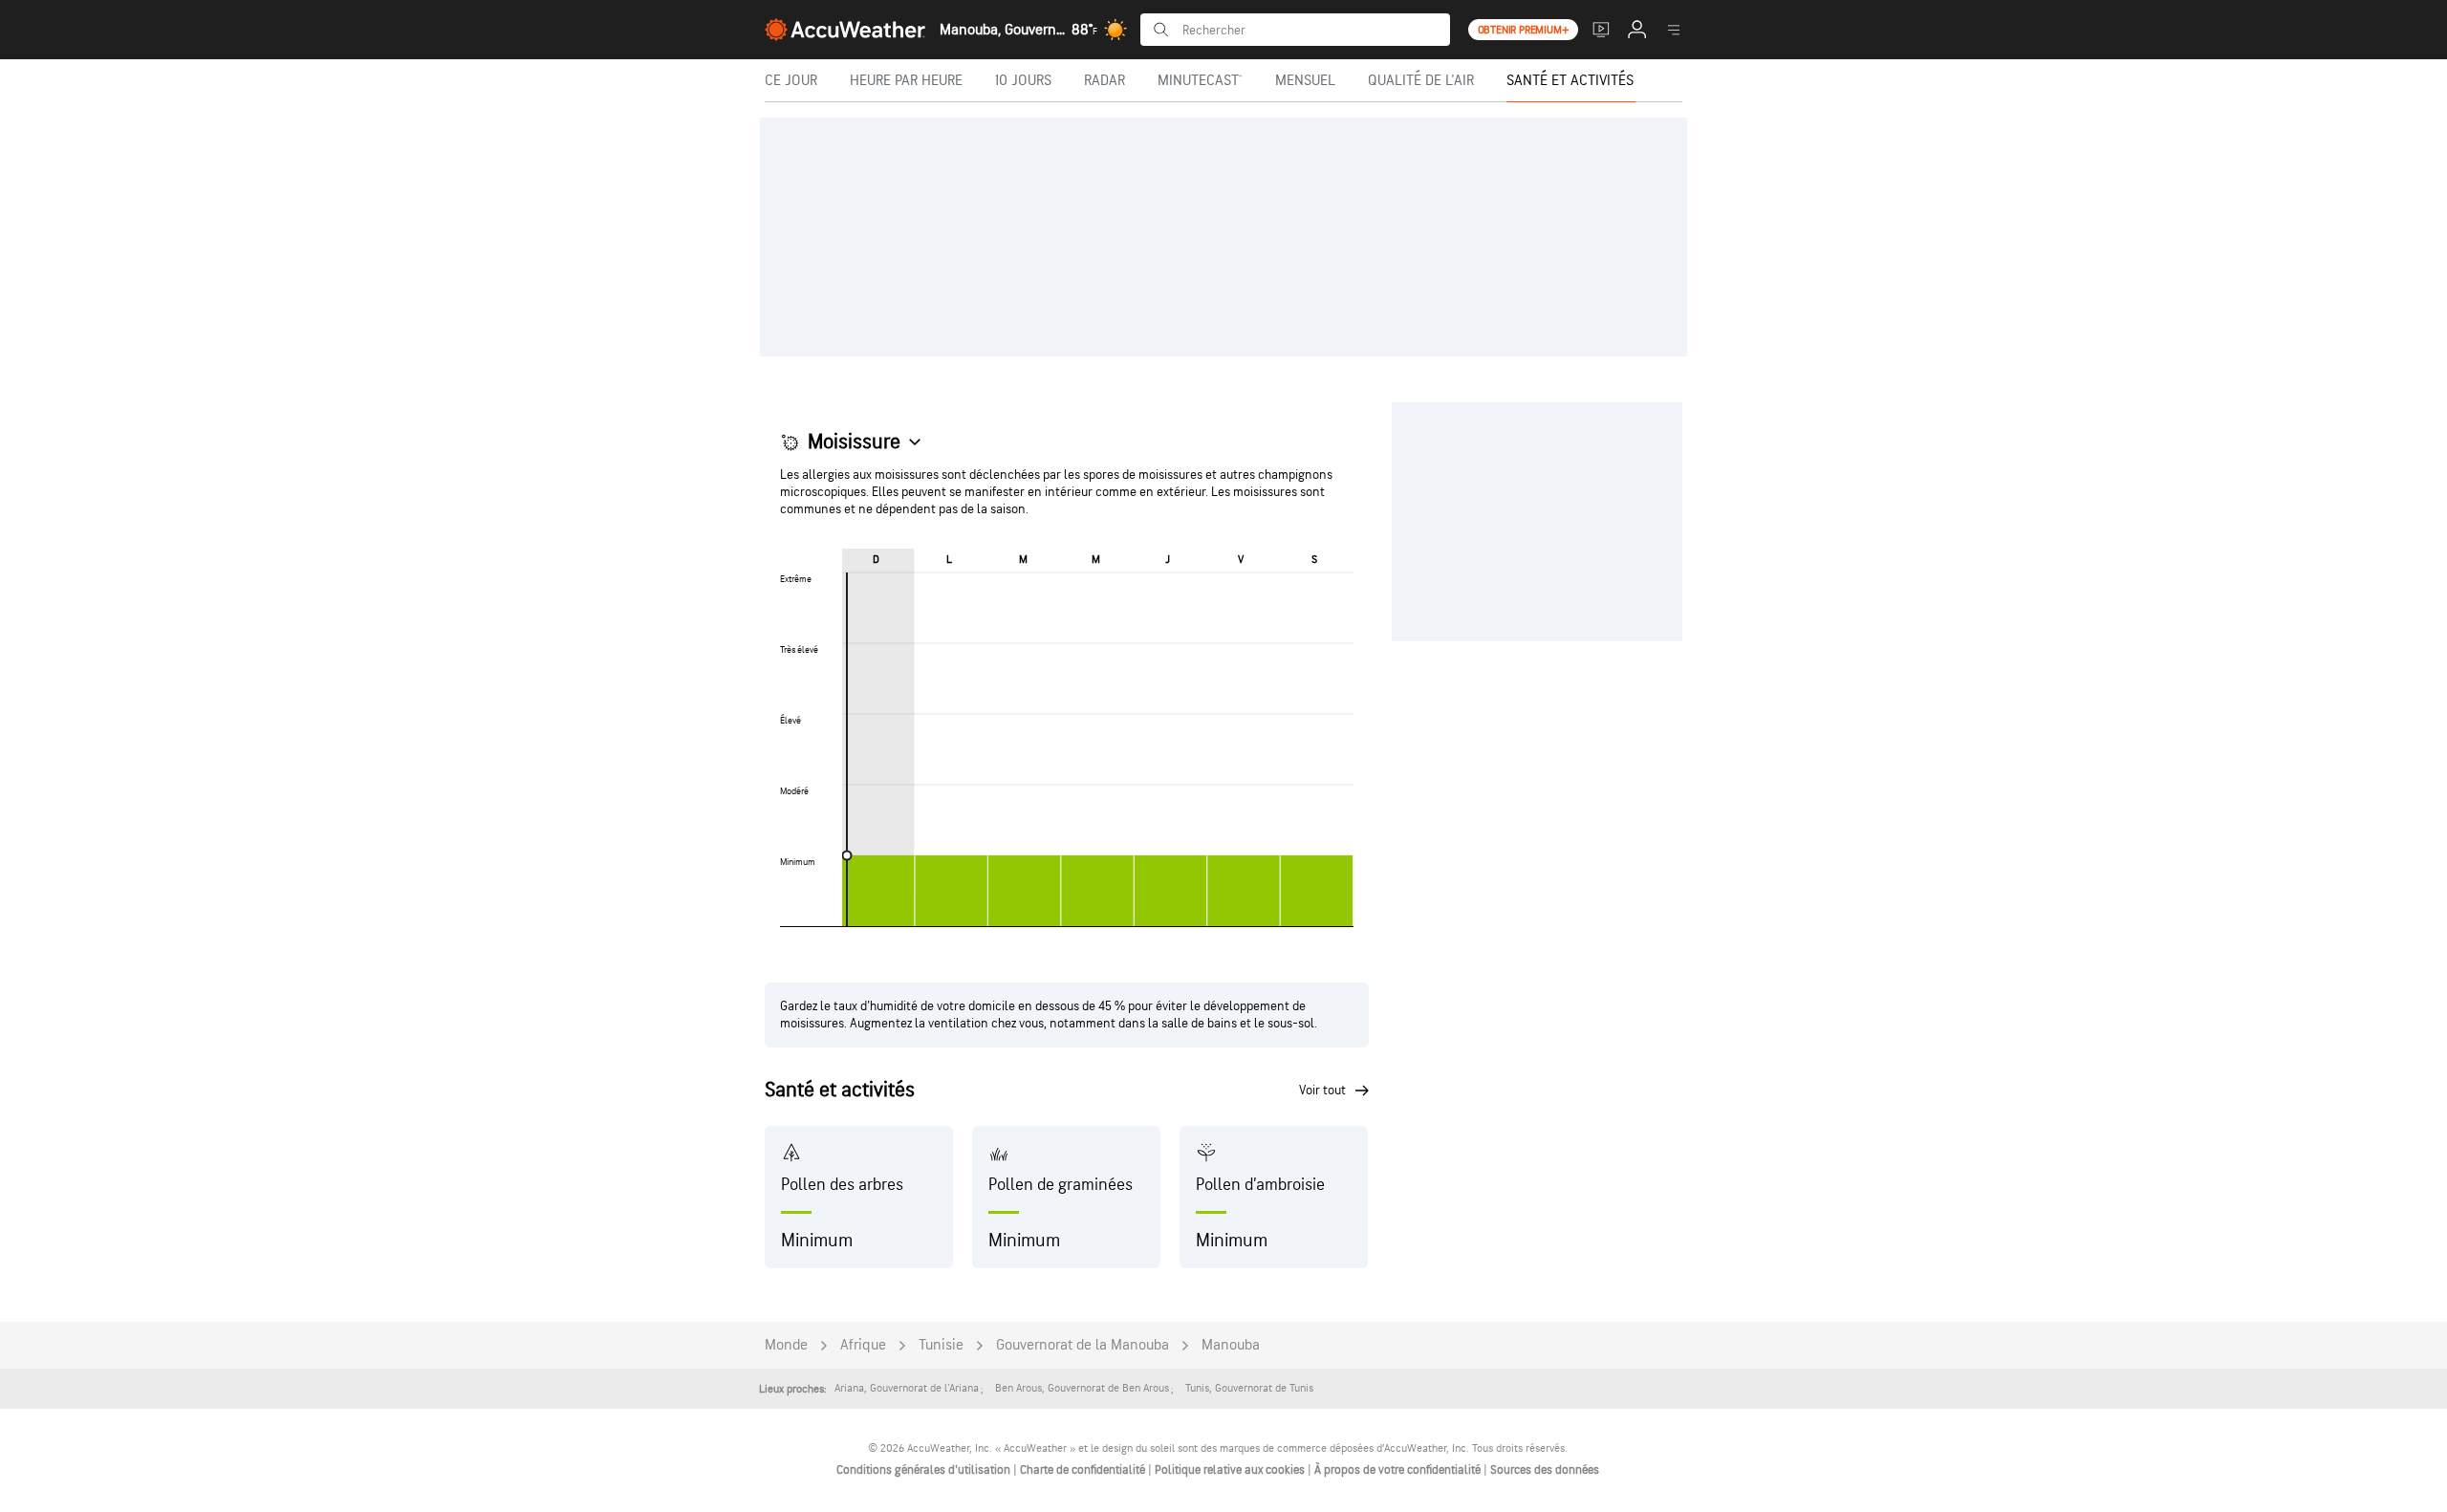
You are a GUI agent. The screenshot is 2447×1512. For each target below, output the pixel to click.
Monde (786, 1345)
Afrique (863, 1345)
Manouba (1231, 1345)
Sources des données (1545, 1470)
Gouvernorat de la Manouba (1083, 1345)
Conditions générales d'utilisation (925, 1470)
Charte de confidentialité (1084, 1470)
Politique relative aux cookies (1231, 1470)
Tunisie (941, 1345)
